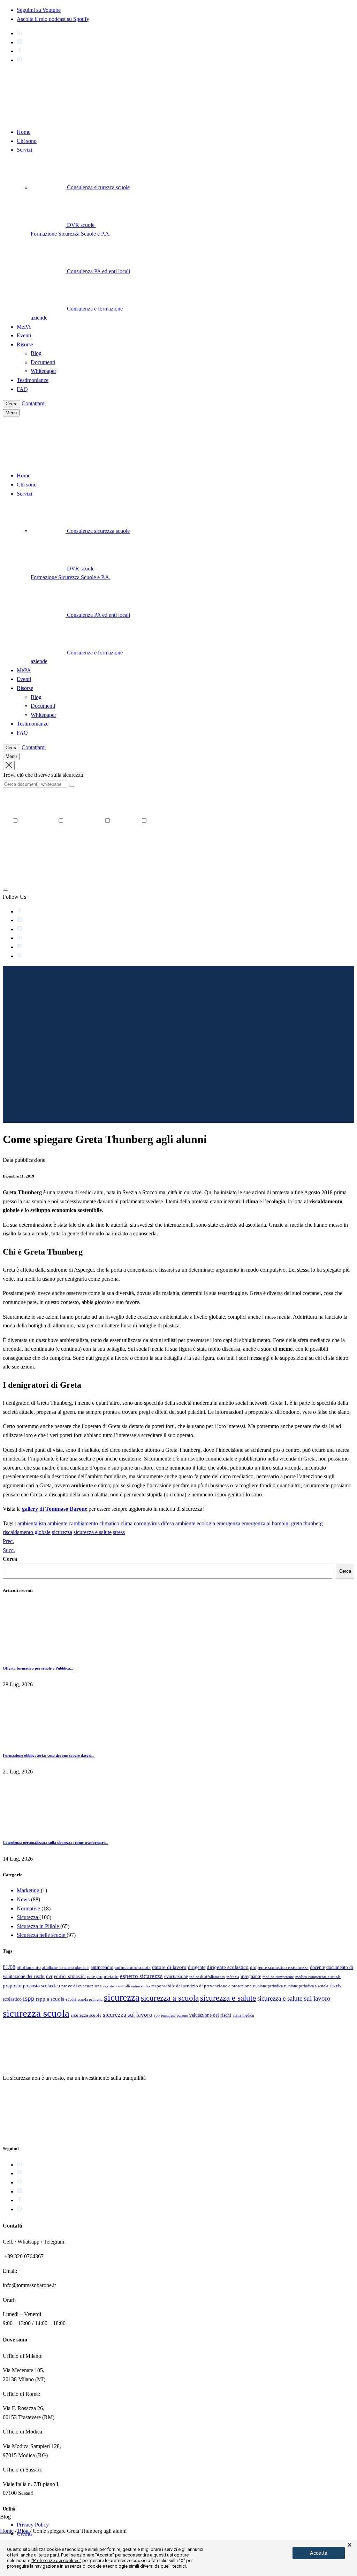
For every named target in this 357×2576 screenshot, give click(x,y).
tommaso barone (174, 2015)
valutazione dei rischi (210, 2015)
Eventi (24, 335)
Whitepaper (43, 371)
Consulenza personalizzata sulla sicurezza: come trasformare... (56, 1842)
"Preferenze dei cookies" (56, 2560)
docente (317, 1967)
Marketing (29, 1890)
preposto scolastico (41, 1986)
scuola (71, 1999)
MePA (24, 327)
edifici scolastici (70, 1976)
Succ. (9, 1550)
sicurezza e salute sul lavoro (294, 1998)
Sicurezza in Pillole (39, 1926)
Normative (29, 1908)
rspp (29, 1998)
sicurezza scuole (86, 2015)
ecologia (206, 1523)
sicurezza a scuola (170, 1998)
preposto (12, 1986)
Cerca (12, 404)
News (24, 1899)
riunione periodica (268, 1986)
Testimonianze (33, 380)
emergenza (228, 1523)
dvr (49, 1976)
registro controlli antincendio (127, 1986)
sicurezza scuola (36, 2013)
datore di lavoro (169, 1967)
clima (127, 1523)
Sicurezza (28, 1917)
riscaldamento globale (27, 1532)
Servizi (24, 150)
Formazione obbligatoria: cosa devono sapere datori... (49, 1755)
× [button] (350, 2545)
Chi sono (27, 141)
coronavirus (147, 1523)
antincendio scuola (133, 1967)
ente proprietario (103, 1976)
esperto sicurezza (141, 1976)
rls (332, 1985)
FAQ (22, 389)
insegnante (251, 1976)
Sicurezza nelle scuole (42, 1935)
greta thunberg (307, 1523)
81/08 (9, 1967)
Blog (36, 353)
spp (157, 2015)
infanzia (233, 1977)
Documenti (43, 362)
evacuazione (176, 1976)
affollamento (29, 1967)
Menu (11, 413)
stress (119, 1532)
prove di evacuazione (82, 1986)
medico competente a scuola (318, 1977)
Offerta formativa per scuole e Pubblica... (38, 1668)
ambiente (57, 1523)
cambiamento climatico (94, 1523)
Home (24, 132)
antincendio (102, 1967)
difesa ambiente (178, 1523)
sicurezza (62, 1532)
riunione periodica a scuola (306, 1986)
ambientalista (32, 1523)
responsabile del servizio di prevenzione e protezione (202, 1986)
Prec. (8, 1541)
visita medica (243, 2015)
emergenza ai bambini (266, 1523)
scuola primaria (90, 1999)
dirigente (197, 1967)
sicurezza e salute (93, 1532)
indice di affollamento (207, 1977)
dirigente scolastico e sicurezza (279, 1968)
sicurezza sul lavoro (128, 2015)
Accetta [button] (319, 2553)
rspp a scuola (50, 1999)
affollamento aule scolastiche (66, 1968)
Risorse (25, 344)
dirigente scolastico (228, 1967)
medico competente (278, 1977)
